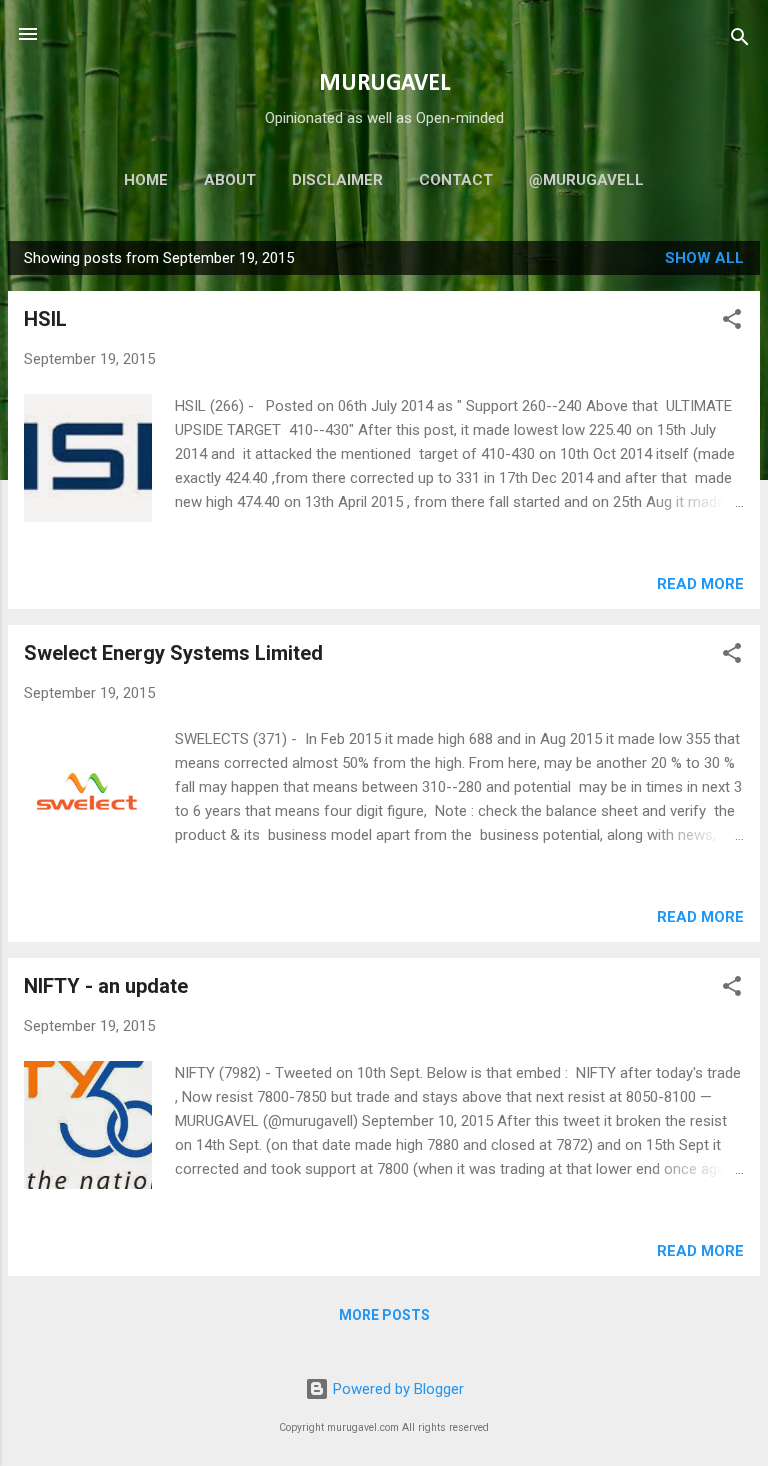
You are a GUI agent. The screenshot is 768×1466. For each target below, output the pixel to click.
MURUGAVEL (384, 84)
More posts (384, 1315)
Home (146, 180)
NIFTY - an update (106, 986)
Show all (704, 258)
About (230, 180)
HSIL (45, 319)
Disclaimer (337, 180)
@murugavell (586, 180)
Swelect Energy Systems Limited (173, 653)
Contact (456, 180)
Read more (700, 584)
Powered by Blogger (396, 1389)
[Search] (740, 40)
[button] (732, 322)
